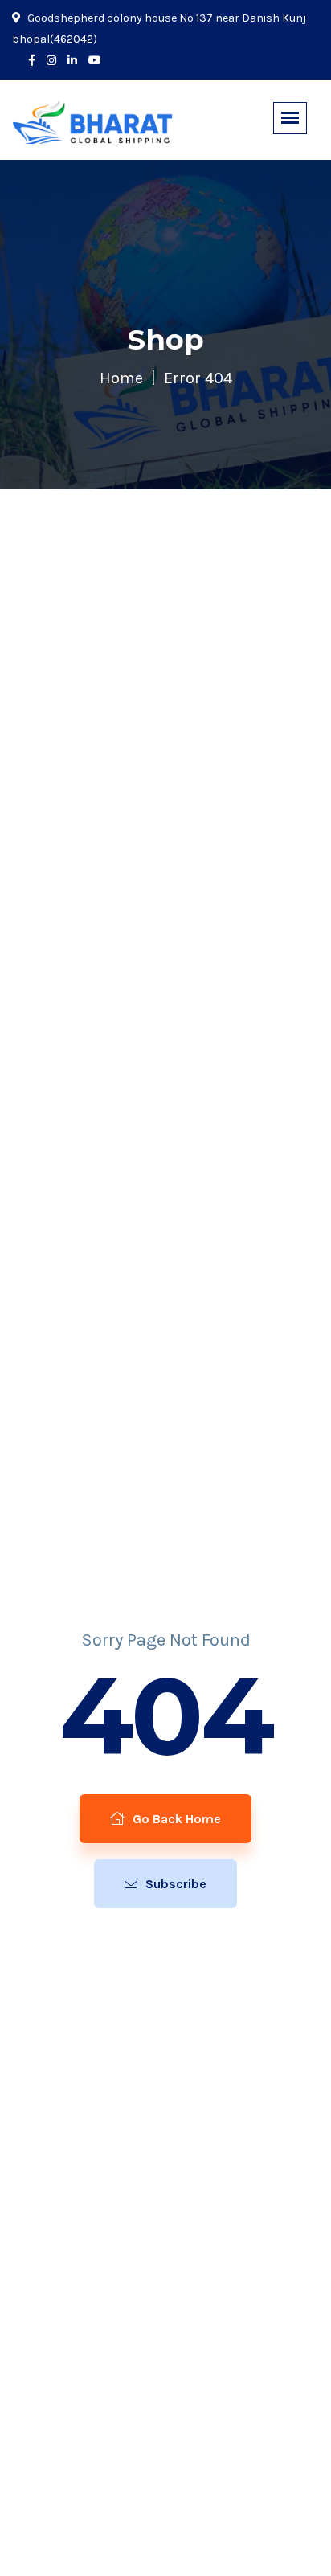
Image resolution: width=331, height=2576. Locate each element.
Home (121, 378)
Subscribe (174, 1884)
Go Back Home (175, 1819)
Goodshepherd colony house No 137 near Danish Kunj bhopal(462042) (159, 29)
